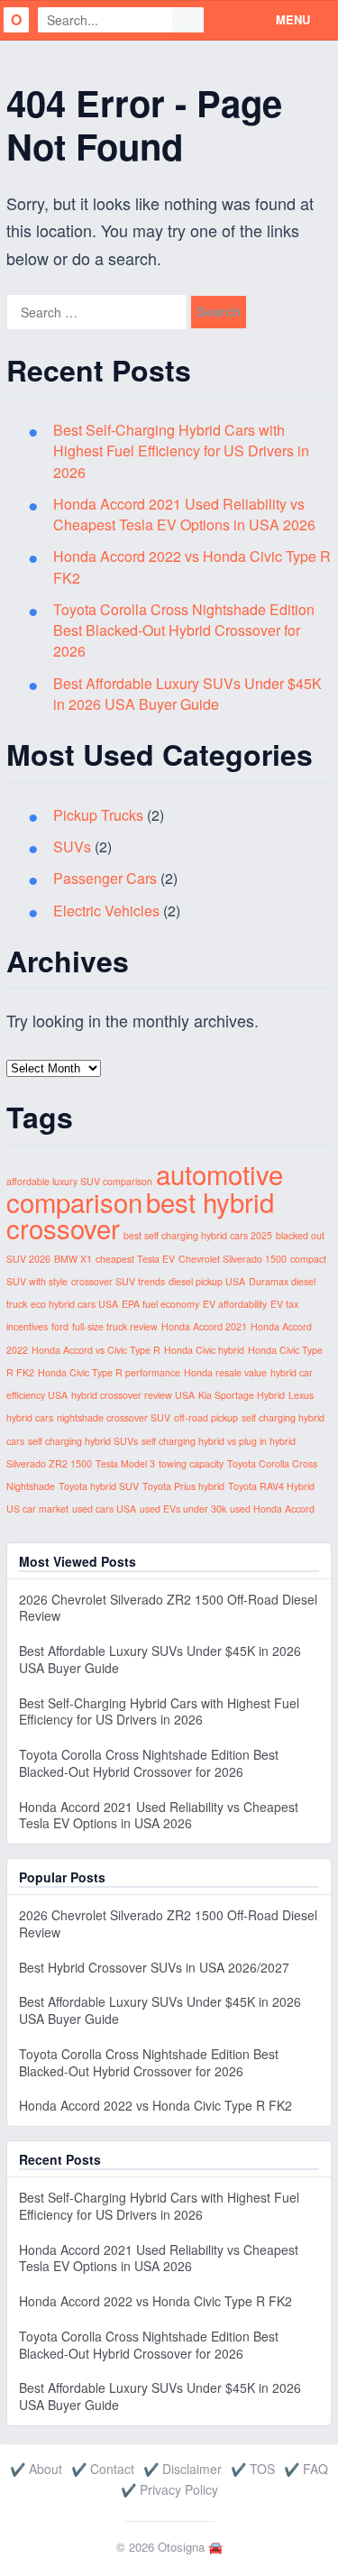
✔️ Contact (103, 2469)
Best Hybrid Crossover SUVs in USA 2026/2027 (154, 1967)
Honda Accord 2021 (204, 1326)
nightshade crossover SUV (114, 1417)
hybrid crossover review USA (133, 1395)
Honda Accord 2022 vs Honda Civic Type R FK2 (155, 2105)
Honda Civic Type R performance (109, 1372)
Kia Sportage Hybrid (242, 1395)
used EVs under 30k (183, 1509)
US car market (37, 1509)
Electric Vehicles (106, 911)
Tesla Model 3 (125, 1463)
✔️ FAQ (306, 2469)
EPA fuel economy (160, 1304)
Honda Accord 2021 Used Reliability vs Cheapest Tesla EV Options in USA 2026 (184, 514)
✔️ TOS (253, 2469)
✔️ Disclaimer (183, 2469)
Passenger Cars (105, 878)
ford (60, 1326)
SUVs (72, 846)
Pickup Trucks (98, 815)
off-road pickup (206, 1417)
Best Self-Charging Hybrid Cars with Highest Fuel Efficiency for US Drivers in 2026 (181, 451)
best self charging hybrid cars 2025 (198, 1235)
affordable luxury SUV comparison (79, 1181)
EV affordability (235, 1304)
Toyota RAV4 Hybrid (271, 1486)
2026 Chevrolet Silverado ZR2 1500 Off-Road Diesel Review (168, 1608)
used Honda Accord (272, 1509)
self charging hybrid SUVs (83, 1441)
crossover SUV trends (118, 1281)
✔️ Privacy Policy (169, 2489)
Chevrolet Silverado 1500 (233, 1259)
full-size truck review (115, 1326)
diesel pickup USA (207, 1281)
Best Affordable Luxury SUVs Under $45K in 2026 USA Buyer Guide (187, 694)
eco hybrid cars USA (74, 1304)
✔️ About (36, 2469)
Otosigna (181, 2547)
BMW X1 (73, 1259)
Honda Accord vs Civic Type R (96, 1350)
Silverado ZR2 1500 (49, 1463)
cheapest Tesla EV (135, 1259)
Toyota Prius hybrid (183, 1486)
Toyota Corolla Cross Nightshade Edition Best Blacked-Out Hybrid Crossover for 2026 (184, 630)
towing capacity (191, 1463)
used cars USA (104, 1509)
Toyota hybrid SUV (99, 1486)
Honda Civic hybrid (204, 1350)
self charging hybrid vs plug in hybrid (219, 1441)
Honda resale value (225, 1372)
